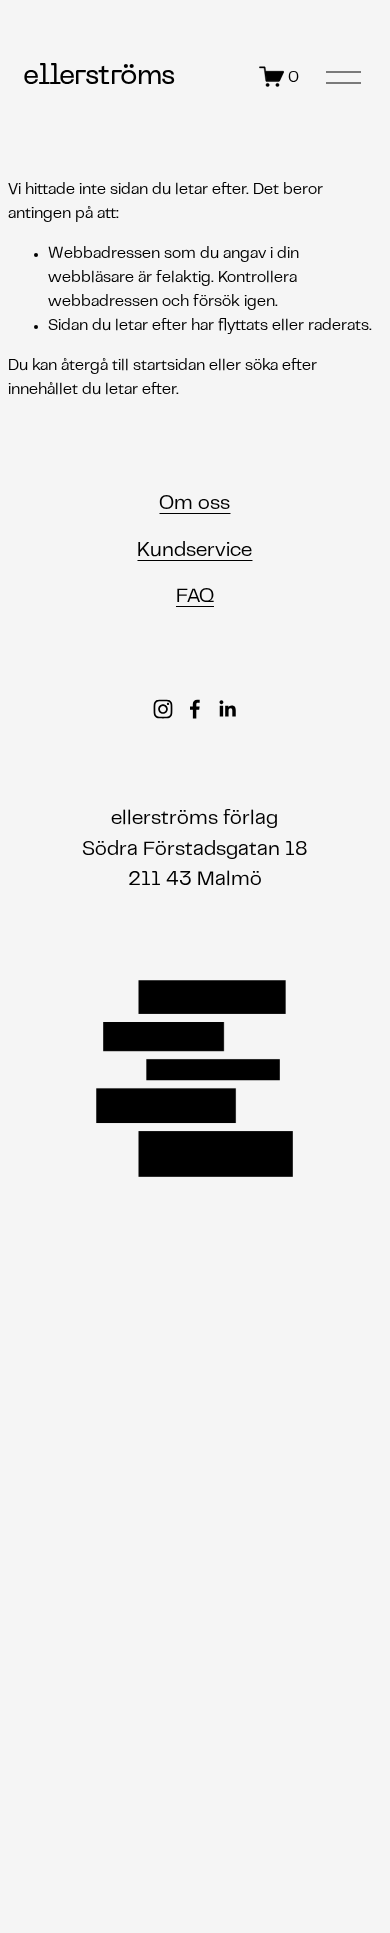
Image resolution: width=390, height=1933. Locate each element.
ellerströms (98, 76)
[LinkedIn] (227, 709)
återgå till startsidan (133, 366)
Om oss (194, 504)
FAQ (195, 597)
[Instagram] (163, 709)
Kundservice (194, 551)
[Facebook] (195, 709)
